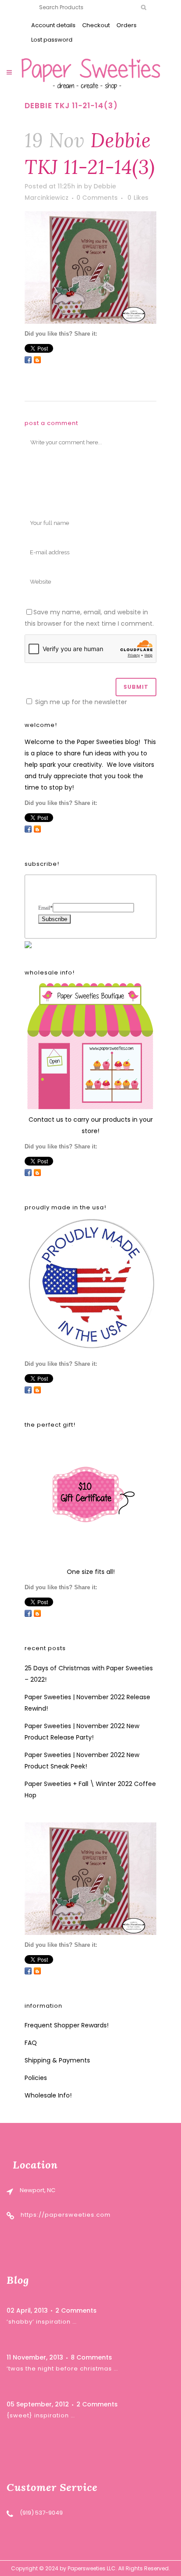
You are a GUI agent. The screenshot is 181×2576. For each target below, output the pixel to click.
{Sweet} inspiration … (41, 2415)
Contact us (46, 1120)
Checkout (96, 25)
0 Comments (97, 198)
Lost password (52, 40)
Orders (127, 25)
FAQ (31, 2043)
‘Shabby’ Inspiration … (42, 2322)
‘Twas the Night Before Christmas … (62, 2369)
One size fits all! (91, 1572)
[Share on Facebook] (28, 360)
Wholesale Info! (48, 2095)
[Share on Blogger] (37, 360)
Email (45, 908)
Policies (36, 2078)
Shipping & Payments (57, 2060)
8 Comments (91, 2357)
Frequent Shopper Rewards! (67, 2025)
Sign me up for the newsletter (80, 702)
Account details (53, 25)
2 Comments (76, 2310)
